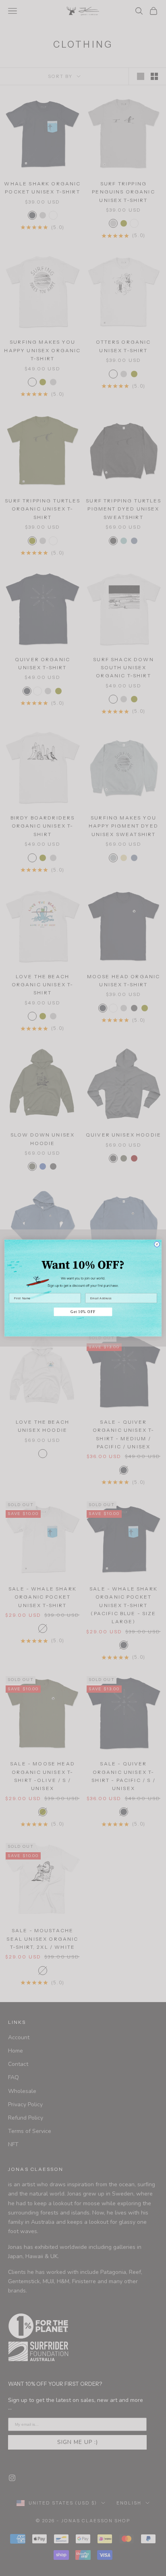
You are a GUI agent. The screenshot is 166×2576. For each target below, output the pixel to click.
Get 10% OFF (83, 1312)
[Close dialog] (157, 1244)
